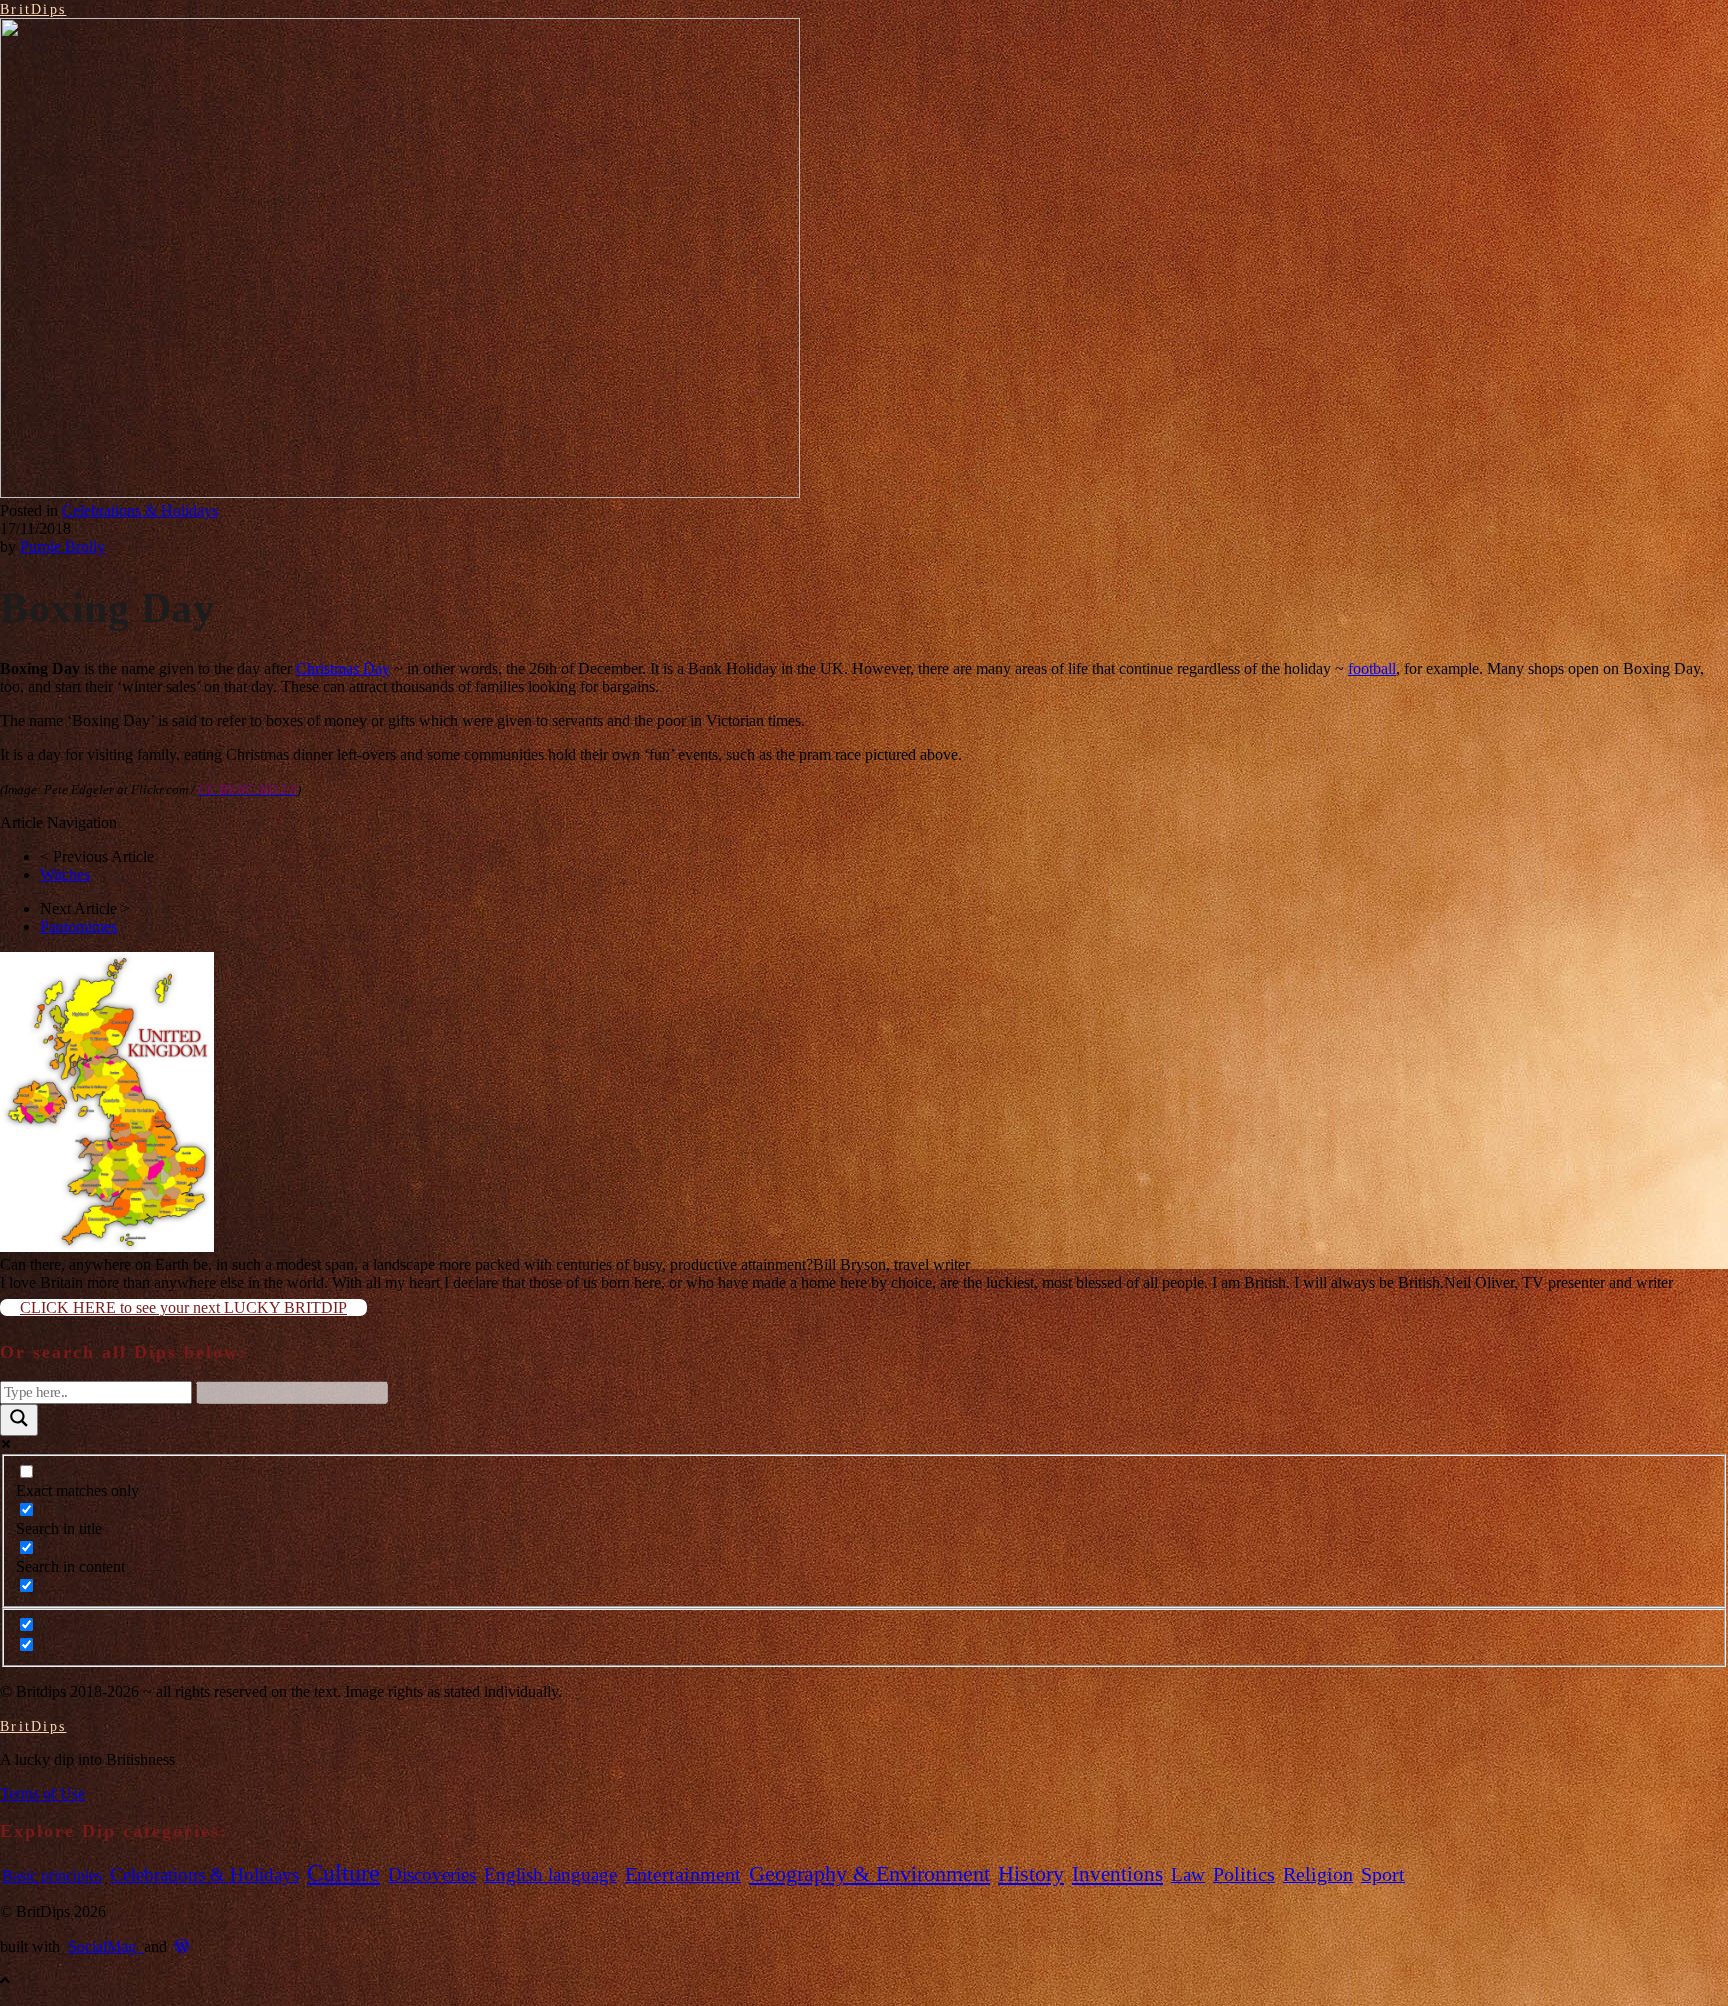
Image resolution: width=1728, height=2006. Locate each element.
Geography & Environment (869, 1873)
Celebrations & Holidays (140, 510)
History (1031, 1874)
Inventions (1117, 1874)
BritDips (33, 9)
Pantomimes (78, 926)
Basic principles (52, 1875)
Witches (65, 874)
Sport (1383, 1874)
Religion (1318, 1874)
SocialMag (106, 1946)
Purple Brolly (62, 546)
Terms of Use (42, 1793)
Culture (343, 1873)
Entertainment (683, 1874)
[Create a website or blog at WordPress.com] (182, 1946)
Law (1188, 1874)
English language (550, 1874)
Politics (1244, 1874)
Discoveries (432, 1874)
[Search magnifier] (19, 1420)
